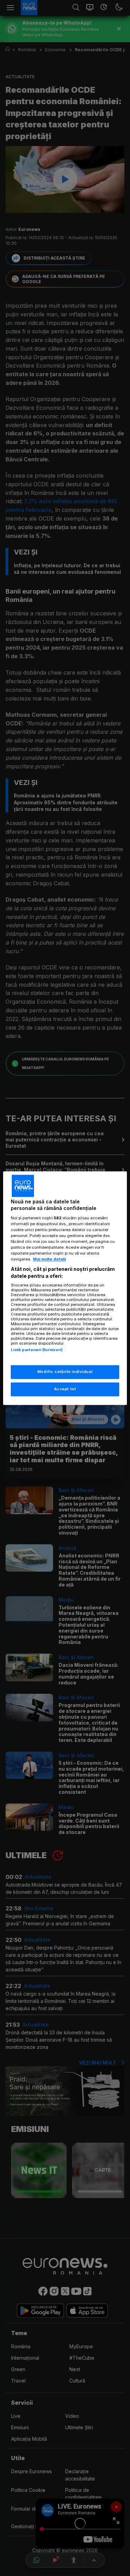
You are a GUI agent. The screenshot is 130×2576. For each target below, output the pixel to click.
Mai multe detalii (49, 1259)
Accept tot (65, 1389)
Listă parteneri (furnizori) (37, 1350)
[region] (65, 1288)
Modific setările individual (65, 1372)
